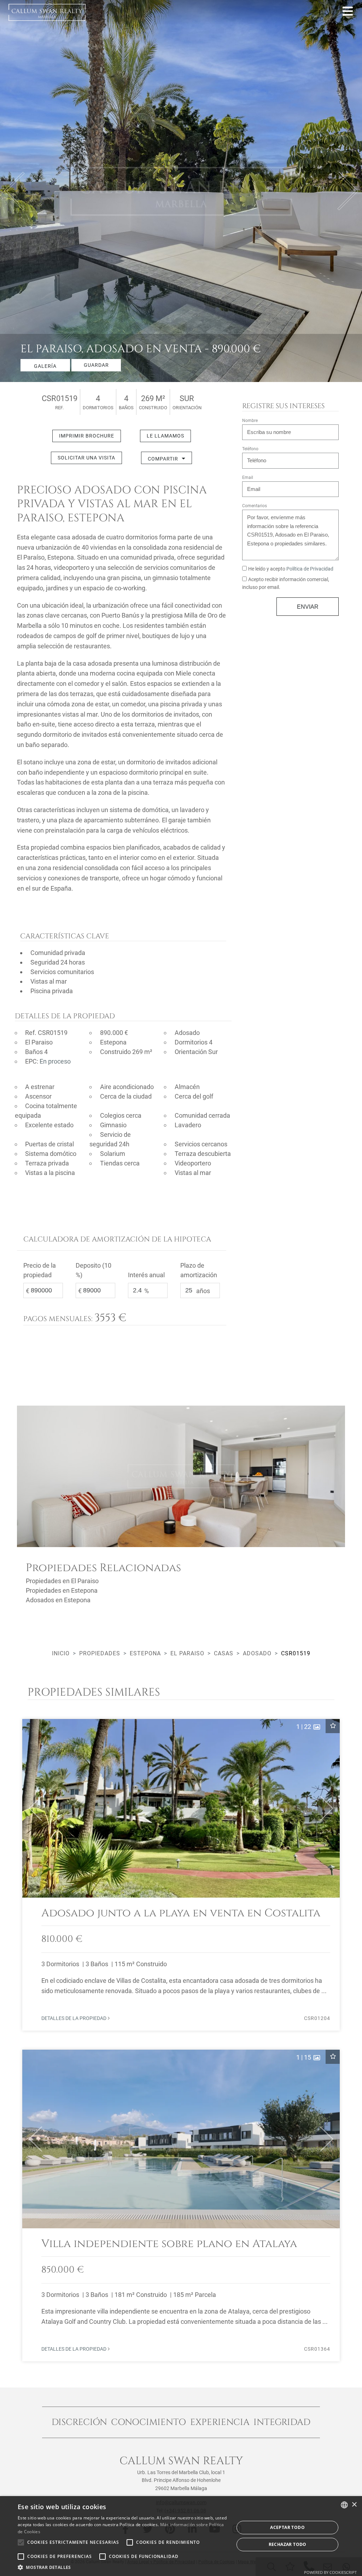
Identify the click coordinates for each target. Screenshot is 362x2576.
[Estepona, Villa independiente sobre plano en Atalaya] (181, 2205)
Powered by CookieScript (330, 2572)
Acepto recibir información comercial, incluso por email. (286, 583)
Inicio (61, 1653)
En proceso (55, 1061)
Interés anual (146, 1275)
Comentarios (255, 506)
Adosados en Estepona (58, 1600)
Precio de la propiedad (40, 1270)
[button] (32, 1808)
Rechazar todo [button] (288, 2544)
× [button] (354, 2505)
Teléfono (250, 449)
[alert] (181, 2536)
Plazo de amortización (199, 1270)
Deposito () (94, 1270)
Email (248, 477)
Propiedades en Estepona (62, 1590)
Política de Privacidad (310, 569)
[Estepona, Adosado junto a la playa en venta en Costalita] (181, 1875)
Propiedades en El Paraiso (62, 1581)
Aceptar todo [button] (287, 2527)
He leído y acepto (291, 569)
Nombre (250, 421)
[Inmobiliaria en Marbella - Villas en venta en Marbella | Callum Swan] (47, 12)
